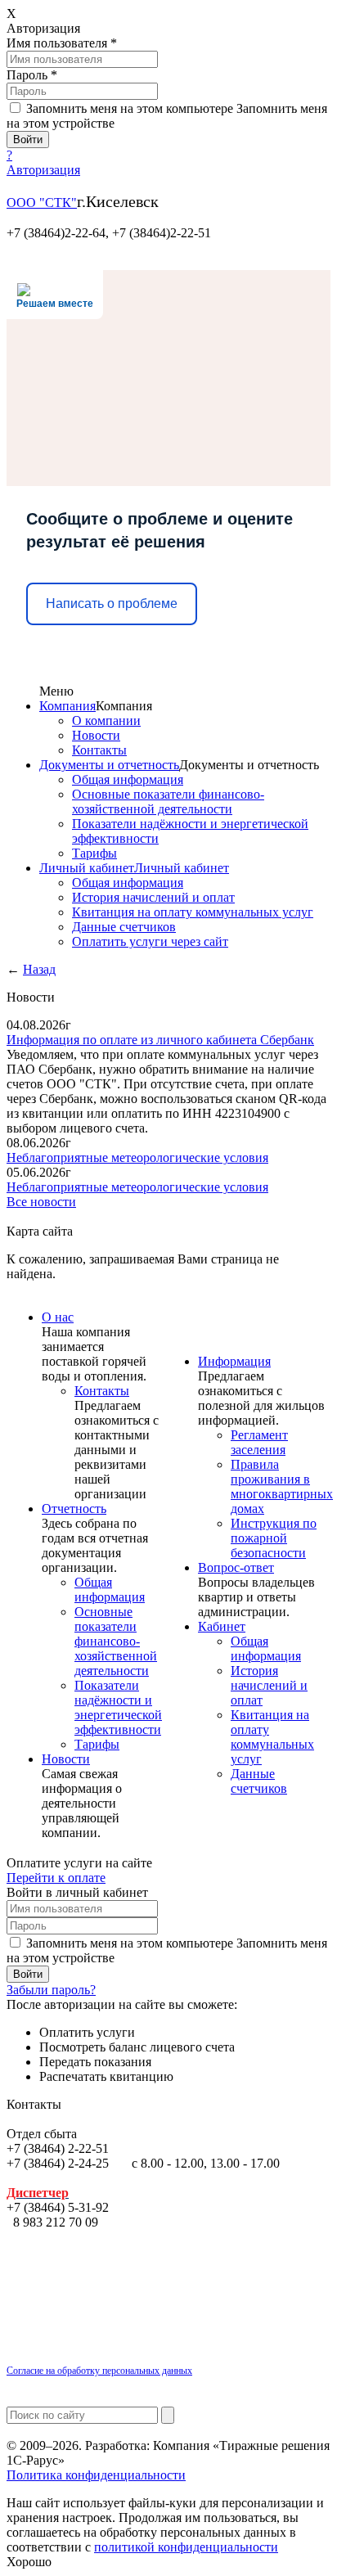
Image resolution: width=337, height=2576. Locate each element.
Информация (234, 1361)
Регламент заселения (259, 1442)
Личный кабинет (87, 868)
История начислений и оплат (153, 897)
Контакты (99, 750)
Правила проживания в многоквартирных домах (282, 1486)
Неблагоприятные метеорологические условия (137, 1157)
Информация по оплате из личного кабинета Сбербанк (160, 1040)
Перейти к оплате (56, 1878)
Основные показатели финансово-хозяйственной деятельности (168, 802)
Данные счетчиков (124, 927)
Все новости (41, 1202)
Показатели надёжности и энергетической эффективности (118, 1707)
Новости (96, 735)
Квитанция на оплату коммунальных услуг (193, 912)
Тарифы (94, 853)
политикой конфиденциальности (186, 2547)
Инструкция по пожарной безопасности (274, 1538)
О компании (106, 721)
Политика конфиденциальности (96, 2475)
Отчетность (74, 1509)
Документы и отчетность (109, 765)
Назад (39, 969)
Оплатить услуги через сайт (150, 941)
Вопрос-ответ (236, 1567)
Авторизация (43, 170)
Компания (67, 706)
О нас (58, 1317)
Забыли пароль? (51, 1990)
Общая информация (128, 779)
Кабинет (222, 1626)
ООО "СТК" (42, 203)
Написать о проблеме (112, 603)
